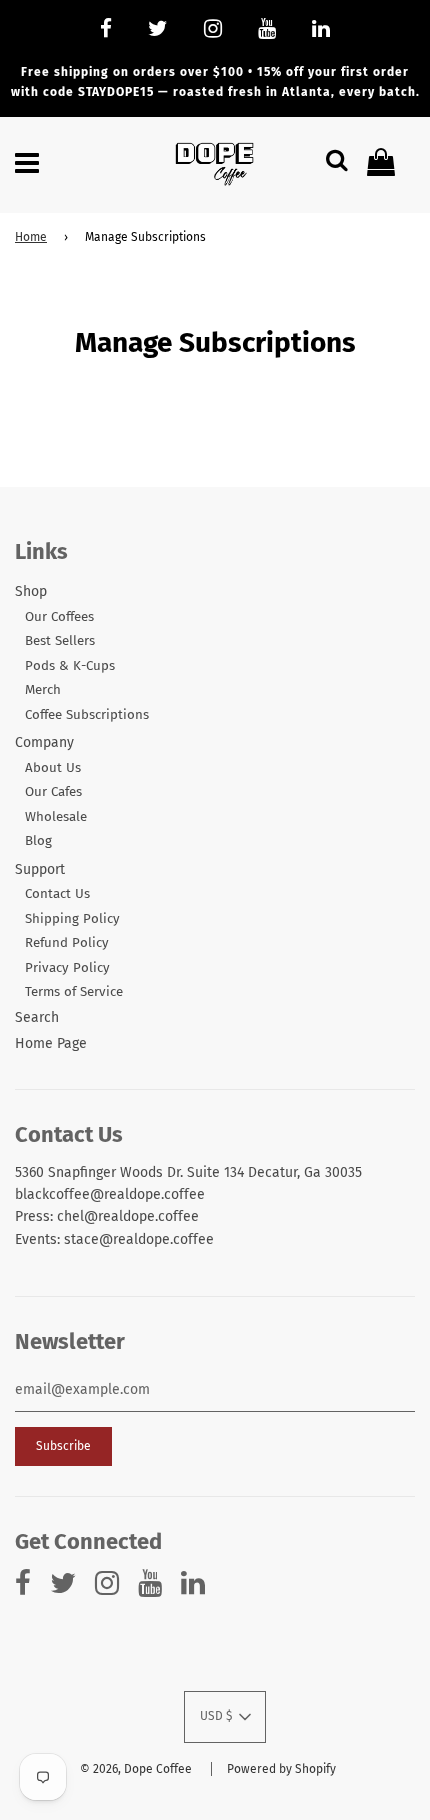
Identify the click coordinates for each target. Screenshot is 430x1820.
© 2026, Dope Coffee (136, 1769)
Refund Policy (67, 943)
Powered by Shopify (281, 1769)
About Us (53, 768)
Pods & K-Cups (70, 666)
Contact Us (57, 894)
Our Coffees (59, 617)
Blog (38, 841)
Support (40, 869)
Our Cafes (53, 792)
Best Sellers (60, 641)
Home (31, 237)
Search (37, 1017)
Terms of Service (74, 992)
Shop (31, 591)
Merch (43, 690)
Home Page (51, 1043)
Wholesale (56, 817)
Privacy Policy (67, 968)
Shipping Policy (72, 919)
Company (44, 742)
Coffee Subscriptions (87, 715)
